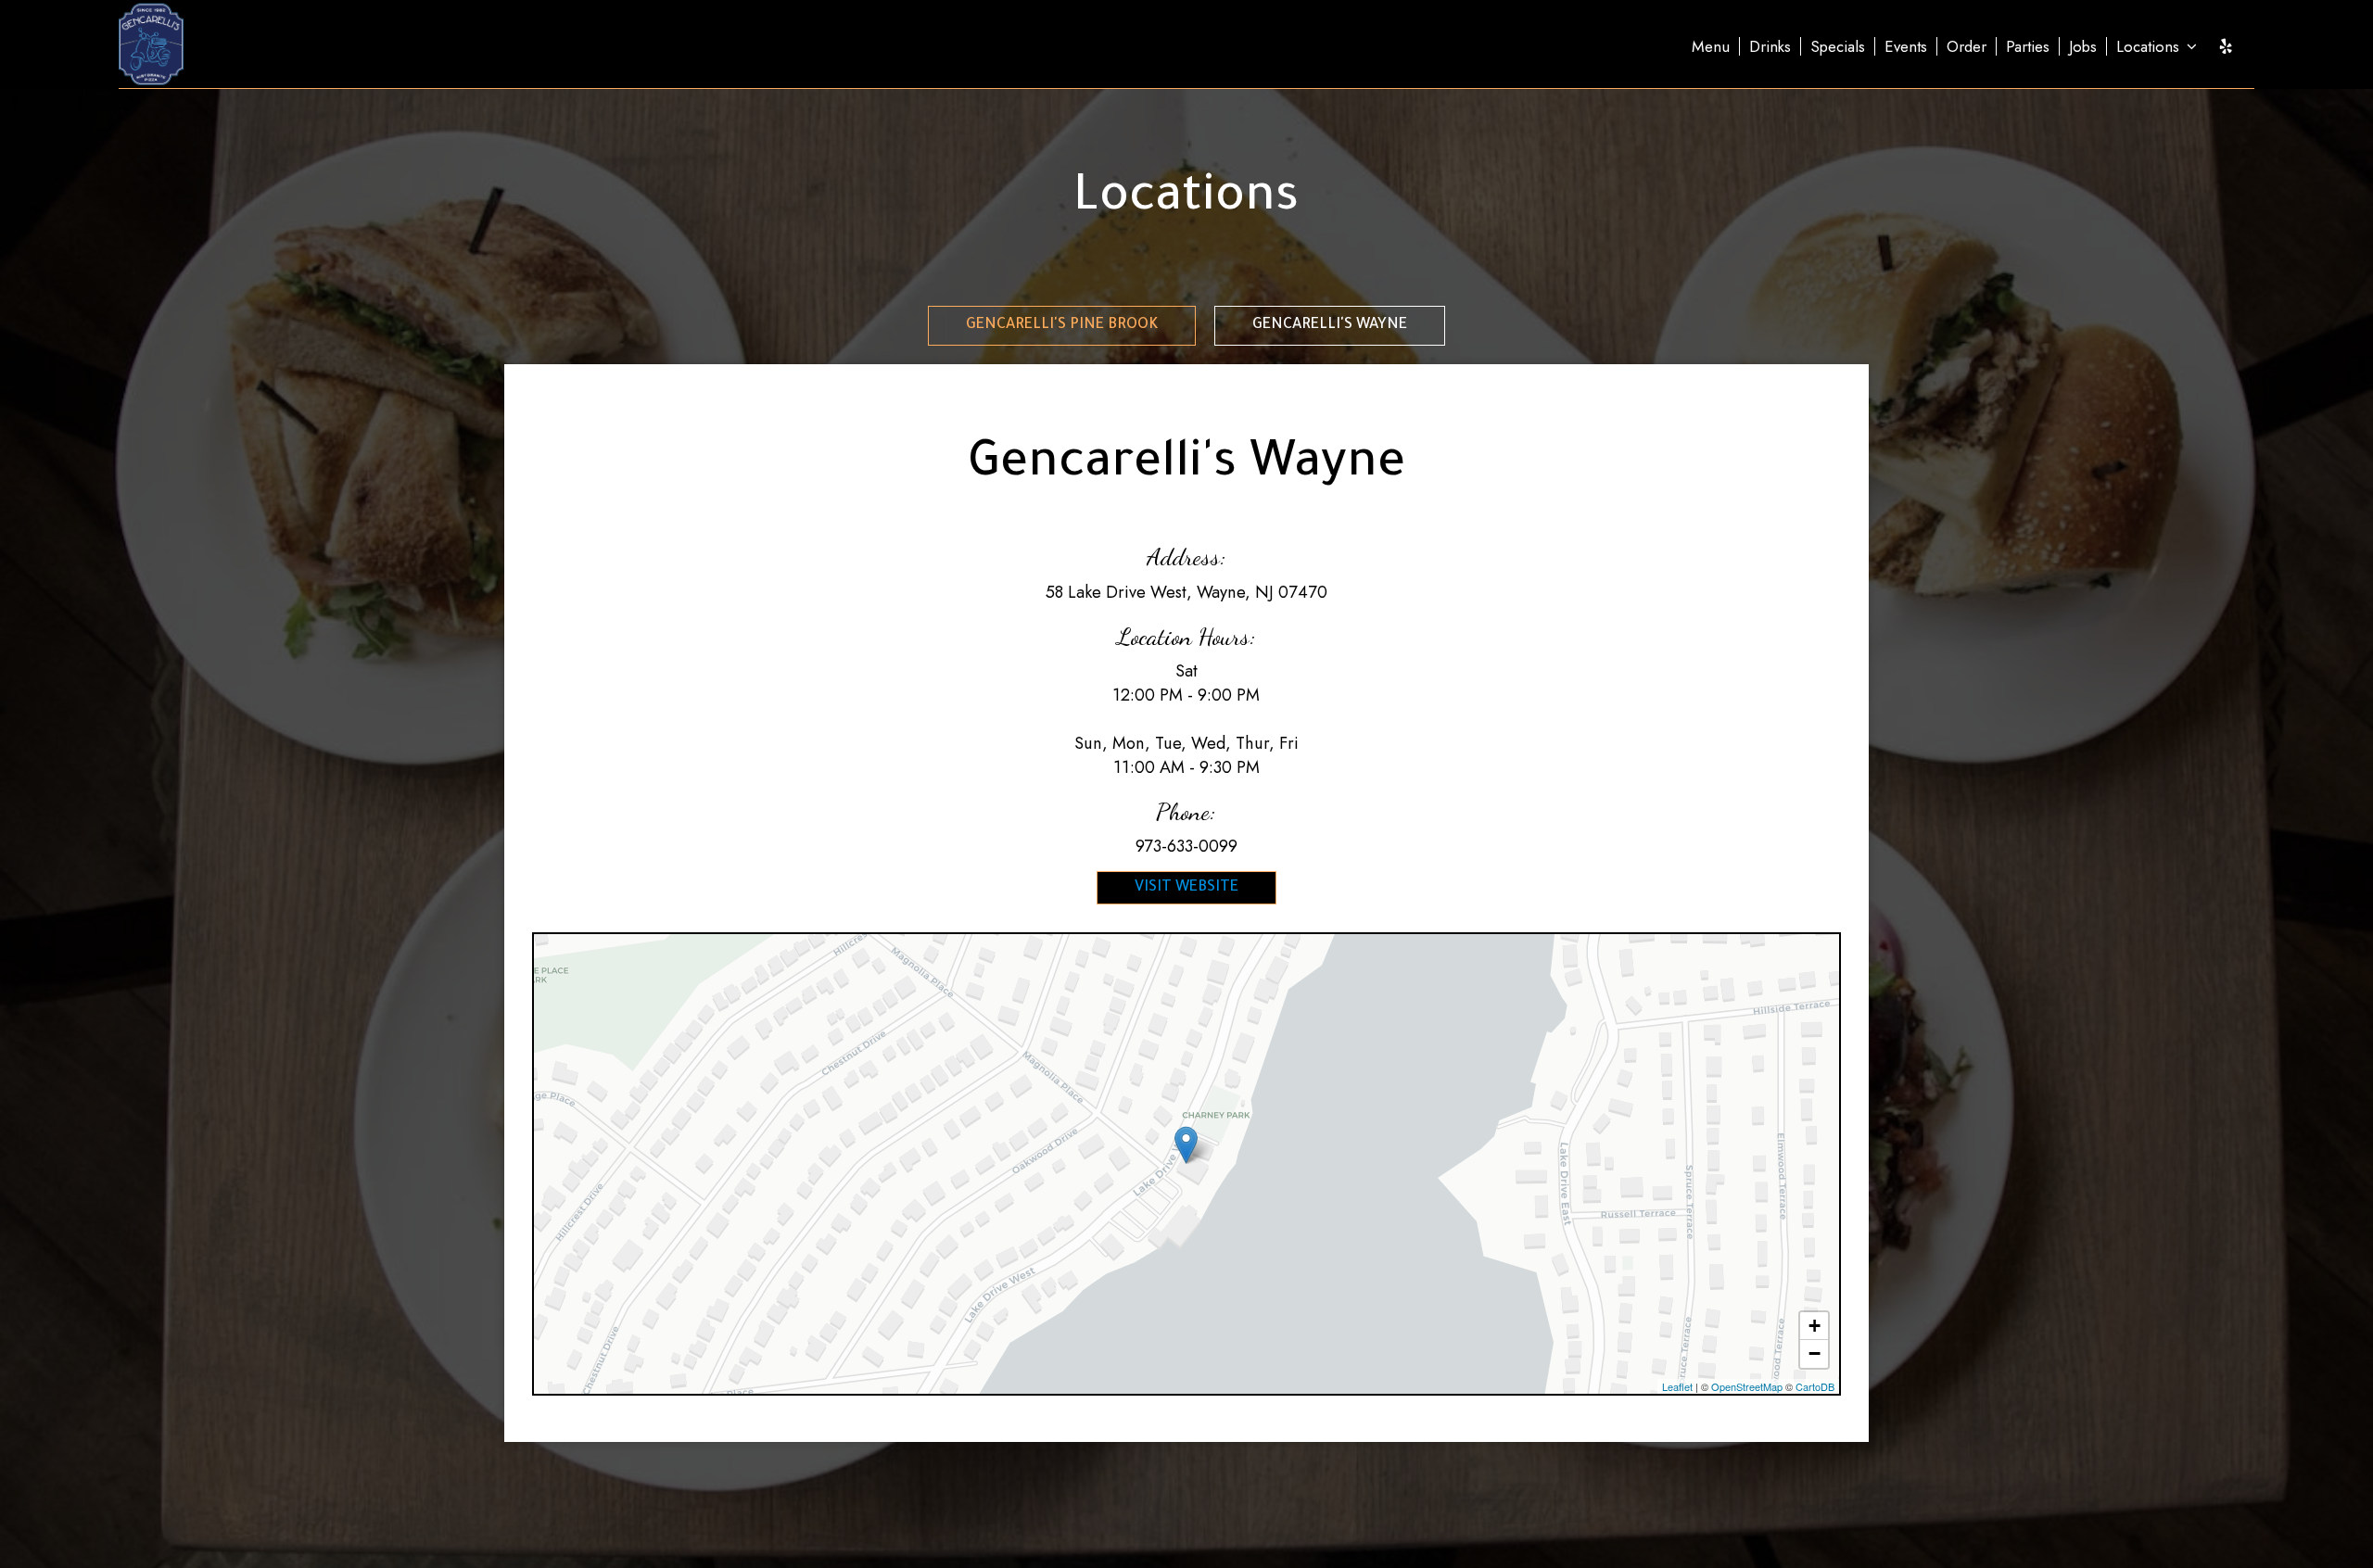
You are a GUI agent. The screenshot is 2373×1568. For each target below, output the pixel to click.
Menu (1711, 46)
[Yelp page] (2226, 46)
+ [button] (1815, 1326)
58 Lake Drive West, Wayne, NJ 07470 (1186, 592)
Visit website (1186, 888)
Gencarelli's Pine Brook (1062, 325)
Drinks (1770, 46)
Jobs (2083, 46)
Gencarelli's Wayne (1330, 325)
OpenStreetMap (1747, 1386)
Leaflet (1677, 1386)
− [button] (1815, 1353)
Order (1967, 46)
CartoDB (1815, 1386)
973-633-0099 (1186, 846)
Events (1906, 46)
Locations (2150, 46)
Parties (2028, 46)
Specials (1838, 46)
